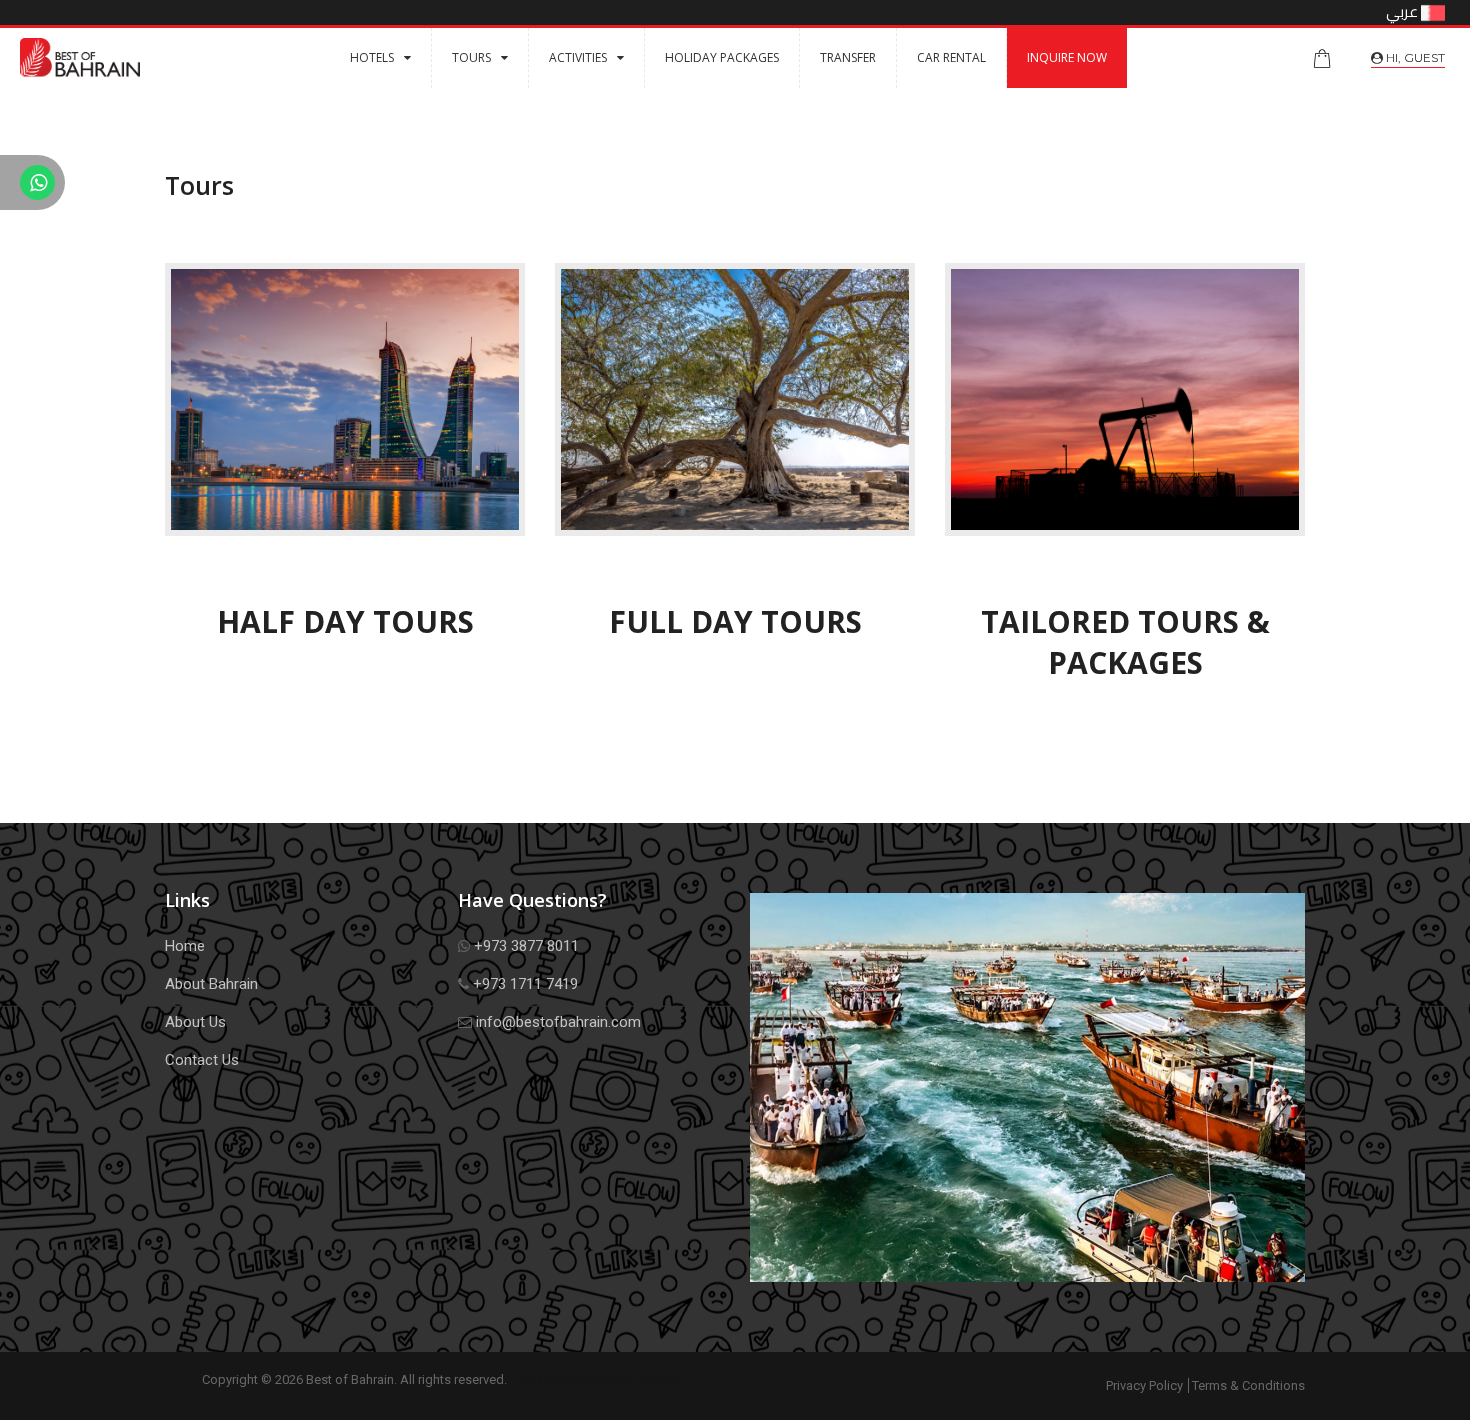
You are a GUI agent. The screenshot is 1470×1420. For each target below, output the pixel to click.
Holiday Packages (722, 57)
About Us (195, 1022)
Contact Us (202, 1060)
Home (185, 946)
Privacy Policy (1144, 1385)
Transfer (848, 57)
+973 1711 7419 (523, 984)
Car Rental (951, 57)
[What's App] (32, 185)
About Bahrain (211, 984)
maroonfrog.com (633, 1379)
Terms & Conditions (1248, 1385)
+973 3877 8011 (524, 946)
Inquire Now (1067, 57)
